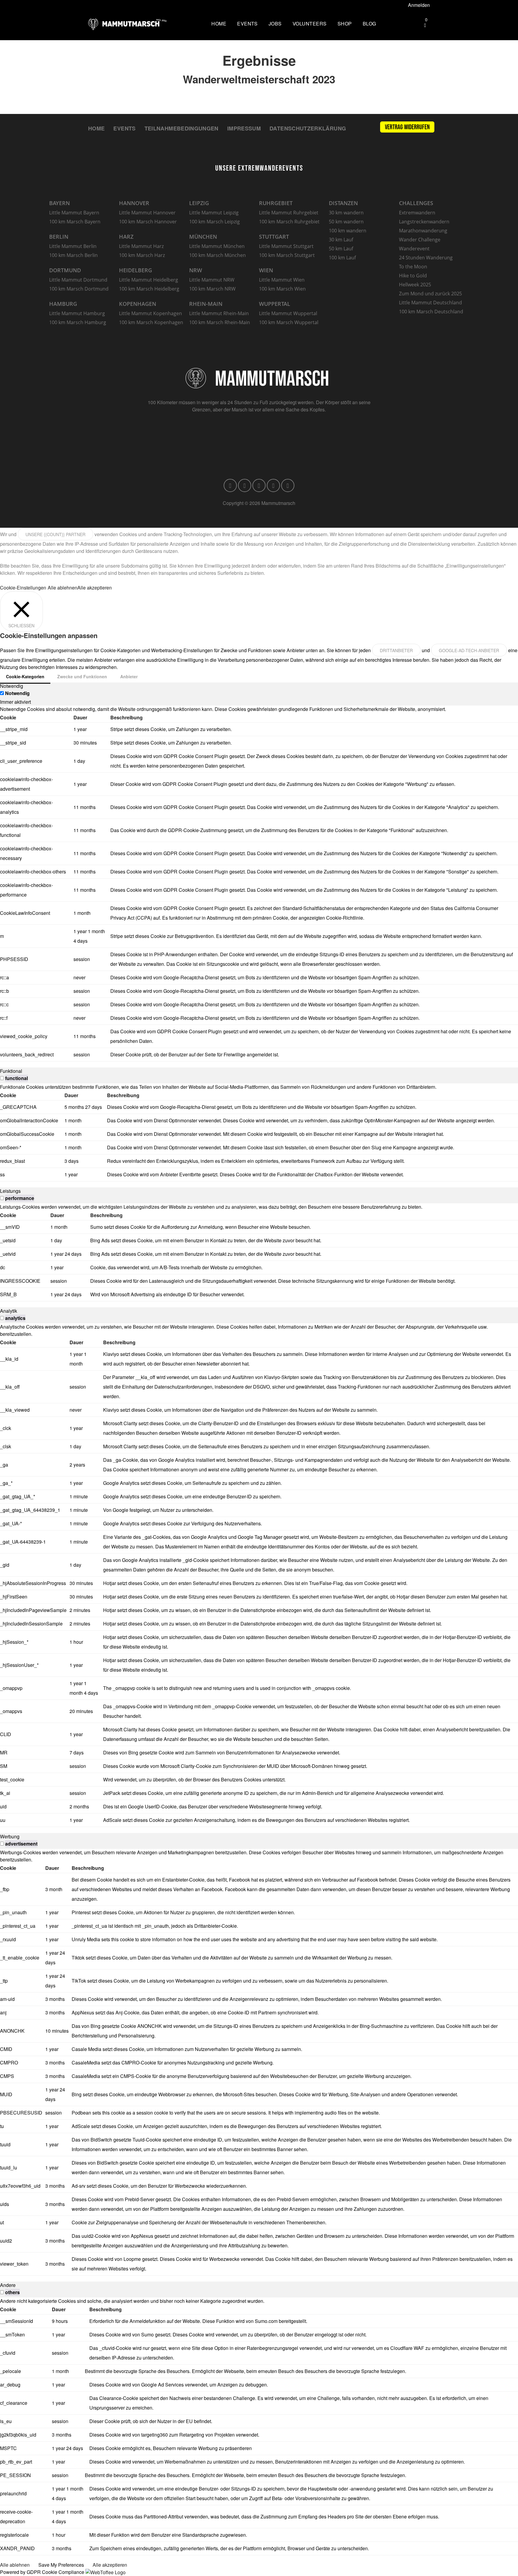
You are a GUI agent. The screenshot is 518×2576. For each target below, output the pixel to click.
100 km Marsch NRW (212, 289)
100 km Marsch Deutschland (431, 312)
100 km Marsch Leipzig (214, 222)
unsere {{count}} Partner (55, 534)
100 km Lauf (342, 258)
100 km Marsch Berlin (73, 255)
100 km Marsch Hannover (148, 222)
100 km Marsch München (217, 255)
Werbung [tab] (10, 1836)
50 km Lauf (341, 249)
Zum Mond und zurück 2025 (430, 294)
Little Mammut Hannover (147, 213)
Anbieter (129, 676)
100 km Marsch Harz (142, 255)
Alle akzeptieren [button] (95, 588)
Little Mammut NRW (212, 280)
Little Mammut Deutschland (430, 303)
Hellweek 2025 (415, 285)
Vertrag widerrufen (407, 127)
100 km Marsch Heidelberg (149, 289)
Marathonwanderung (423, 231)
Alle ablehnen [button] (63, 588)
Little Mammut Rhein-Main (219, 313)
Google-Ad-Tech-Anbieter (469, 650)
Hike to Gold (413, 276)
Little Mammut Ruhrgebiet (289, 213)
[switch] (2, 1078)
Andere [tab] (8, 2285)
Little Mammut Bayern (74, 213)
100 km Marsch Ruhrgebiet (289, 222)
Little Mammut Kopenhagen (150, 313)
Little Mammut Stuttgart (286, 246)
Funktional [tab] (11, 1071)
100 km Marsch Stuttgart (287, 255)
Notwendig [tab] (12, 686)
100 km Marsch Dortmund (79, 289)
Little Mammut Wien (282, 280)
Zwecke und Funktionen (82, 676)
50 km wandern (346, 222)
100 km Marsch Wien (282, 289)
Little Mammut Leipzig (214, 213)
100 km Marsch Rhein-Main (220, 322)
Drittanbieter (396, 650)
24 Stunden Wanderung (426, 258)
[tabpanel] (259, 884)
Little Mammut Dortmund (78, 280)
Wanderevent (414, 249)
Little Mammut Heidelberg (149, 280)
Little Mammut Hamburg (77, 313)
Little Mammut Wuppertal (288, 313)
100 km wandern (348, 231)
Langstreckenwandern (424, 222)
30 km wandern (346, 213)
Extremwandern (417, 213)
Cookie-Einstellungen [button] (23, 588)
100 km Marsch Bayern (75, 222)
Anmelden (419, 5)
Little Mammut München (217, 246)
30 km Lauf (341, 240)
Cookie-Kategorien (25, 676)
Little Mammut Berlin (73, 246)
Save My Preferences (61, 2565)
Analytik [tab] (9, 1311)
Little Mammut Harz (141, 246)
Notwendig (17, 693)
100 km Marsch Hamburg (78, 322)
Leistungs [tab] (10, 1191)
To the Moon (413, 267)
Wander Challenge (420, 240)
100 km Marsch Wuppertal (289, 322)
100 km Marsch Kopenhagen (151, 322)
